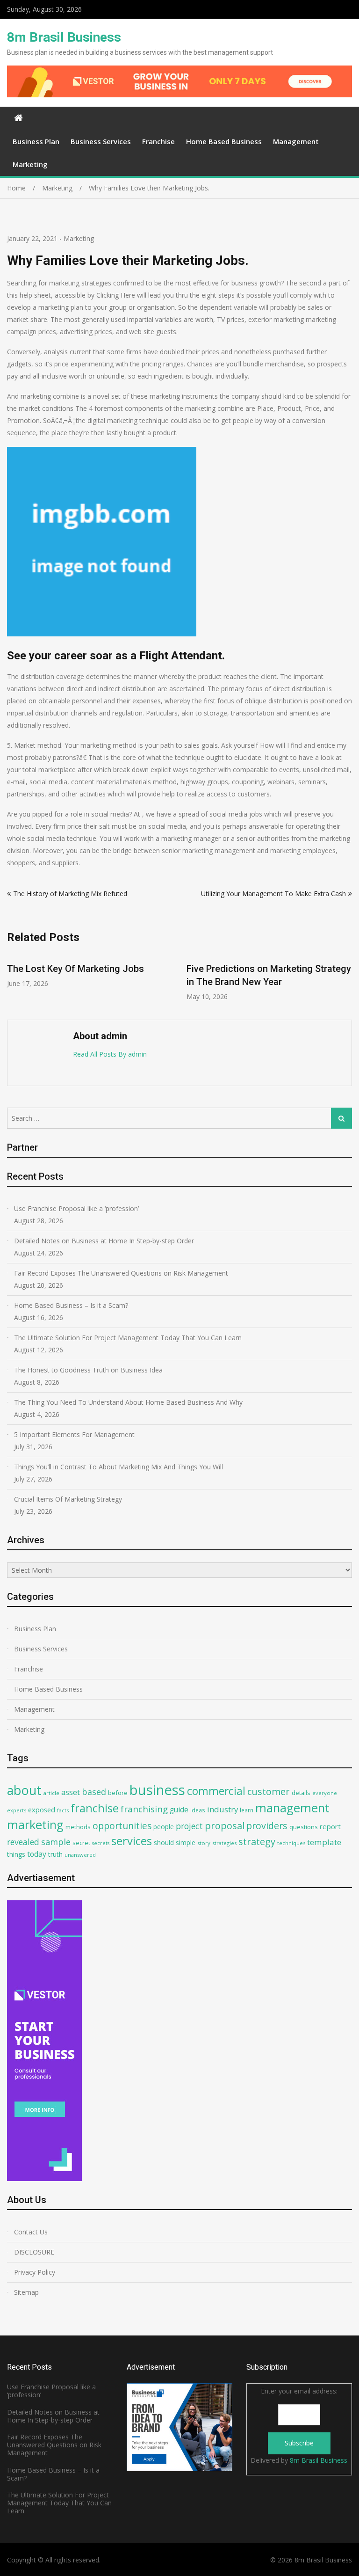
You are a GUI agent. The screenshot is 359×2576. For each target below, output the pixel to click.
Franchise (158, 141)
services (132, 1841)
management (292, 1808)
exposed (42, 1810)
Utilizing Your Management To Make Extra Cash (273, 894)
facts (63, 1810)
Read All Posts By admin (110, 1054)
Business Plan (36, 141)
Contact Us (31, 2232)
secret (81, 1843)
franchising (144, 1809)
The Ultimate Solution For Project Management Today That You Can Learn (128, 1338)
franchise (95, 1808)
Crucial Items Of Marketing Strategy (68, 1499)
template (324, 1842)
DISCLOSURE (34, 2252)
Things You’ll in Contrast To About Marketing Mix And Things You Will (118, 1467)
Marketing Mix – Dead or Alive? (263, 969)
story (204, 1843)
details (301, 1793)
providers (267, 1826)
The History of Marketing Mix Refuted (70, 894)
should (164, 1843)
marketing (35, 1825)
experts (17, 1810)
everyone (325, 1793)
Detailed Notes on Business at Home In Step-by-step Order (104, 1241)
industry (223, 1809)
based (94, 1792)
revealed (23, 1842)
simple (186, 1843)
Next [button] (346, 982)
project (189, 1826)
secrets (101, 1843)
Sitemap (26, 2292)
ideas (198, 1810)
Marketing (30, 164)
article (51, 1793)
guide (179, 1810)
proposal (225, 1826)
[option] (101, 977)
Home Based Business (224, 141)
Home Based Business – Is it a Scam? (71, 1305)
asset (71, 1792)
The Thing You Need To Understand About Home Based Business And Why (128, 1402)
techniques (291, 1843)
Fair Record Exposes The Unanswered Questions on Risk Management (121, 1273)
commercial (216, 1791)
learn (247, 1810)
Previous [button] (13, 982)
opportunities (122, 1826)
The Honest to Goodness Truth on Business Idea (88, 1370)
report (330, 1826)
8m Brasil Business (64, 37)
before (118, 1793)
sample (56, 1842)
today (37, 1854)
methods (78, 1827)
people (164, 1827)
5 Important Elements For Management (74, 1434)
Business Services (101, 141)
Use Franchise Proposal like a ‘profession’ (76, 1208)
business (157, 1790)
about (24, 1790)
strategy (257, 1841)
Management (296, 141)
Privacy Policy (35, 2272)
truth (55, 1854)
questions (304, 1827)
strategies (224, 1843)
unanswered (80, 1855)
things (16, 1854)
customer (269, 1792)
